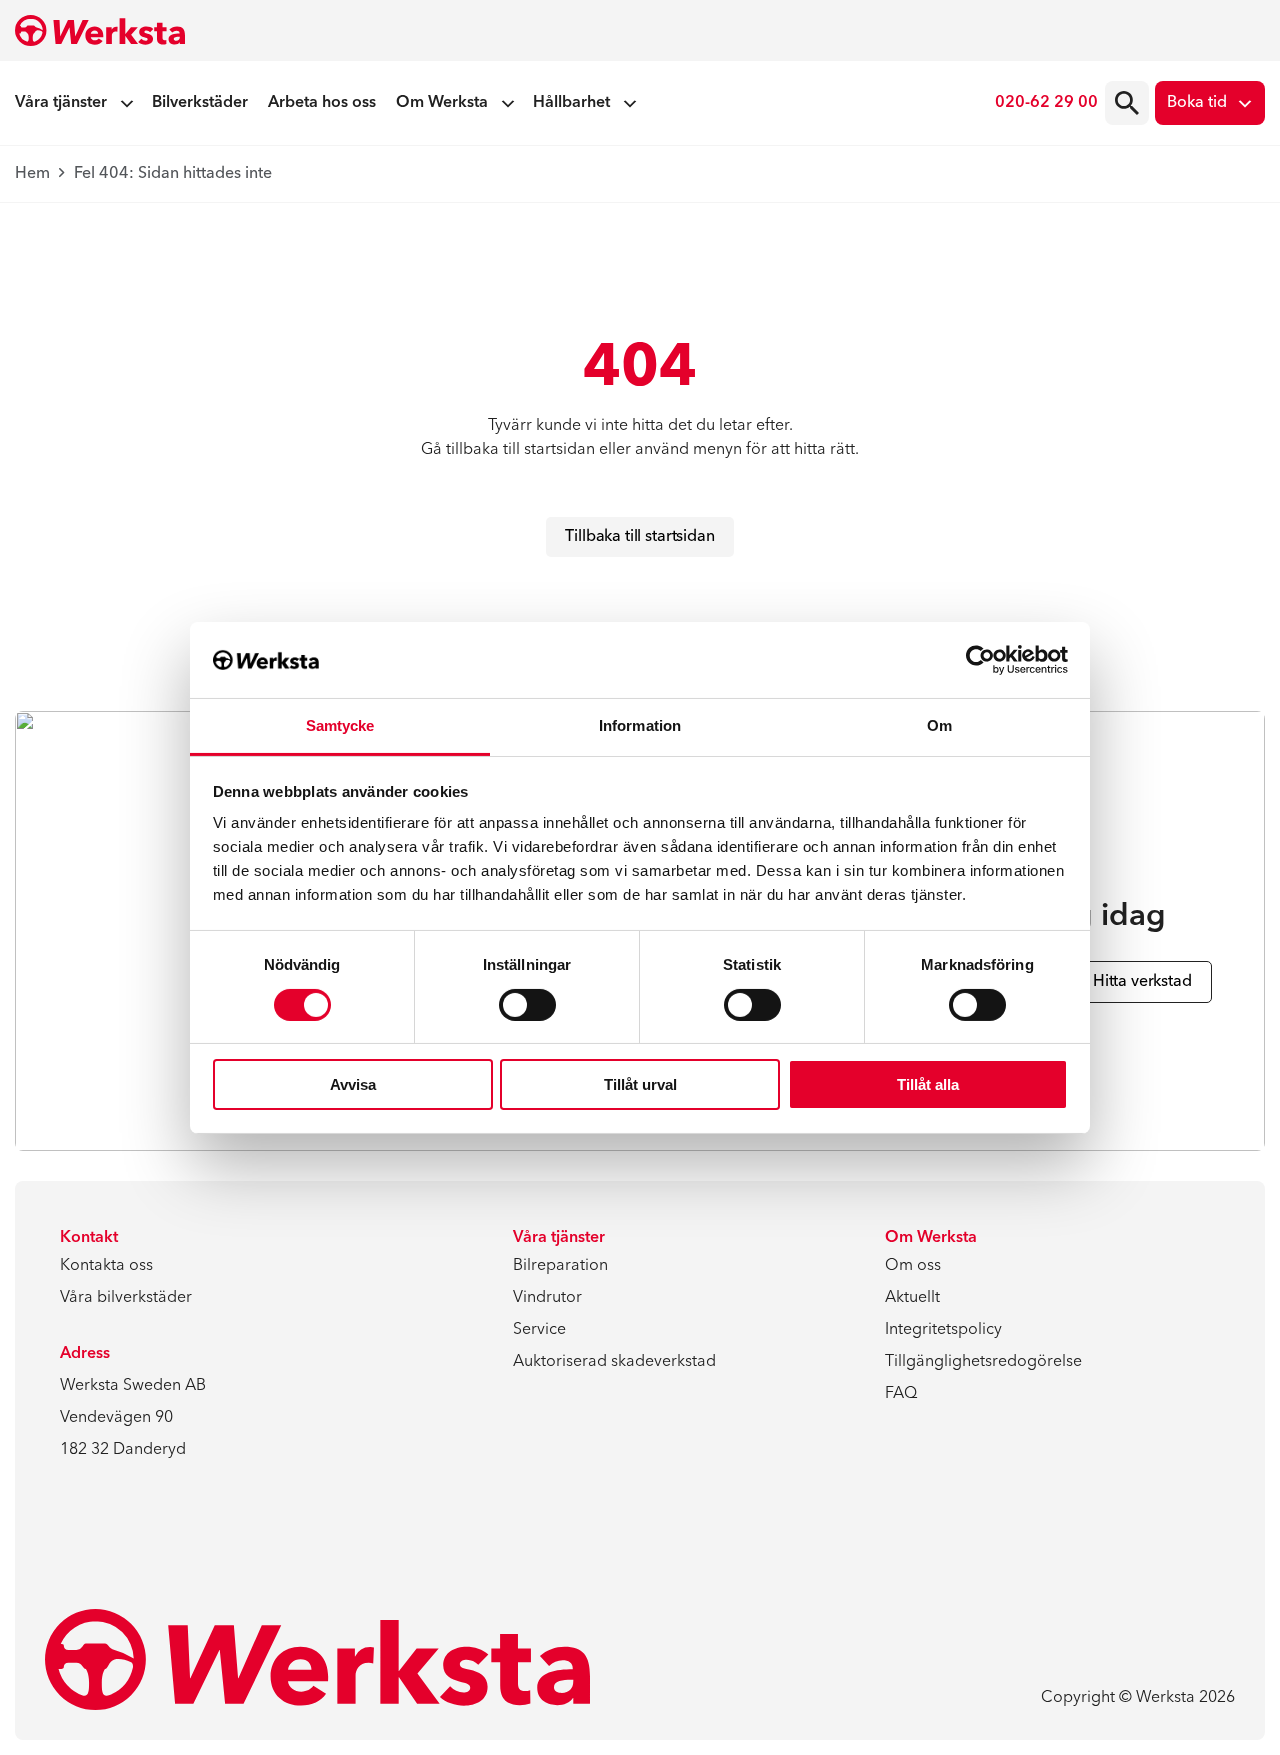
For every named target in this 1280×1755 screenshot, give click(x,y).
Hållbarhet (571, 103)
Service (539, 1330)
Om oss (913, 1266)
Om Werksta (442, 103)
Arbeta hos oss (322, 103)
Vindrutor (547, 1298)
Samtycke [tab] (340, 725)
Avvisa (353, 1084)
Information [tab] (640, 725)
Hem (32, 174)
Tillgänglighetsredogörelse (983, 1362)
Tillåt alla (928, 1084)
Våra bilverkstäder (126, 1298)
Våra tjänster (61, 103)
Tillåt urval (640, 1084)
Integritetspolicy (943, 1330)
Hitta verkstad (1142, 982)
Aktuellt (912, 1298)
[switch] (527, 1005)
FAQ (901, 1394)
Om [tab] (939, 725)
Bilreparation (560, 1266)
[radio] (1127, 103)
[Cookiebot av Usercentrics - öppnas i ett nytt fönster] (980, 660)
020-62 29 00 (1046, 103)
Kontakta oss (106, 1266)
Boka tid (1197, 103)
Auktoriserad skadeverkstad (614, 1362)
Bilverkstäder (200, 103)
